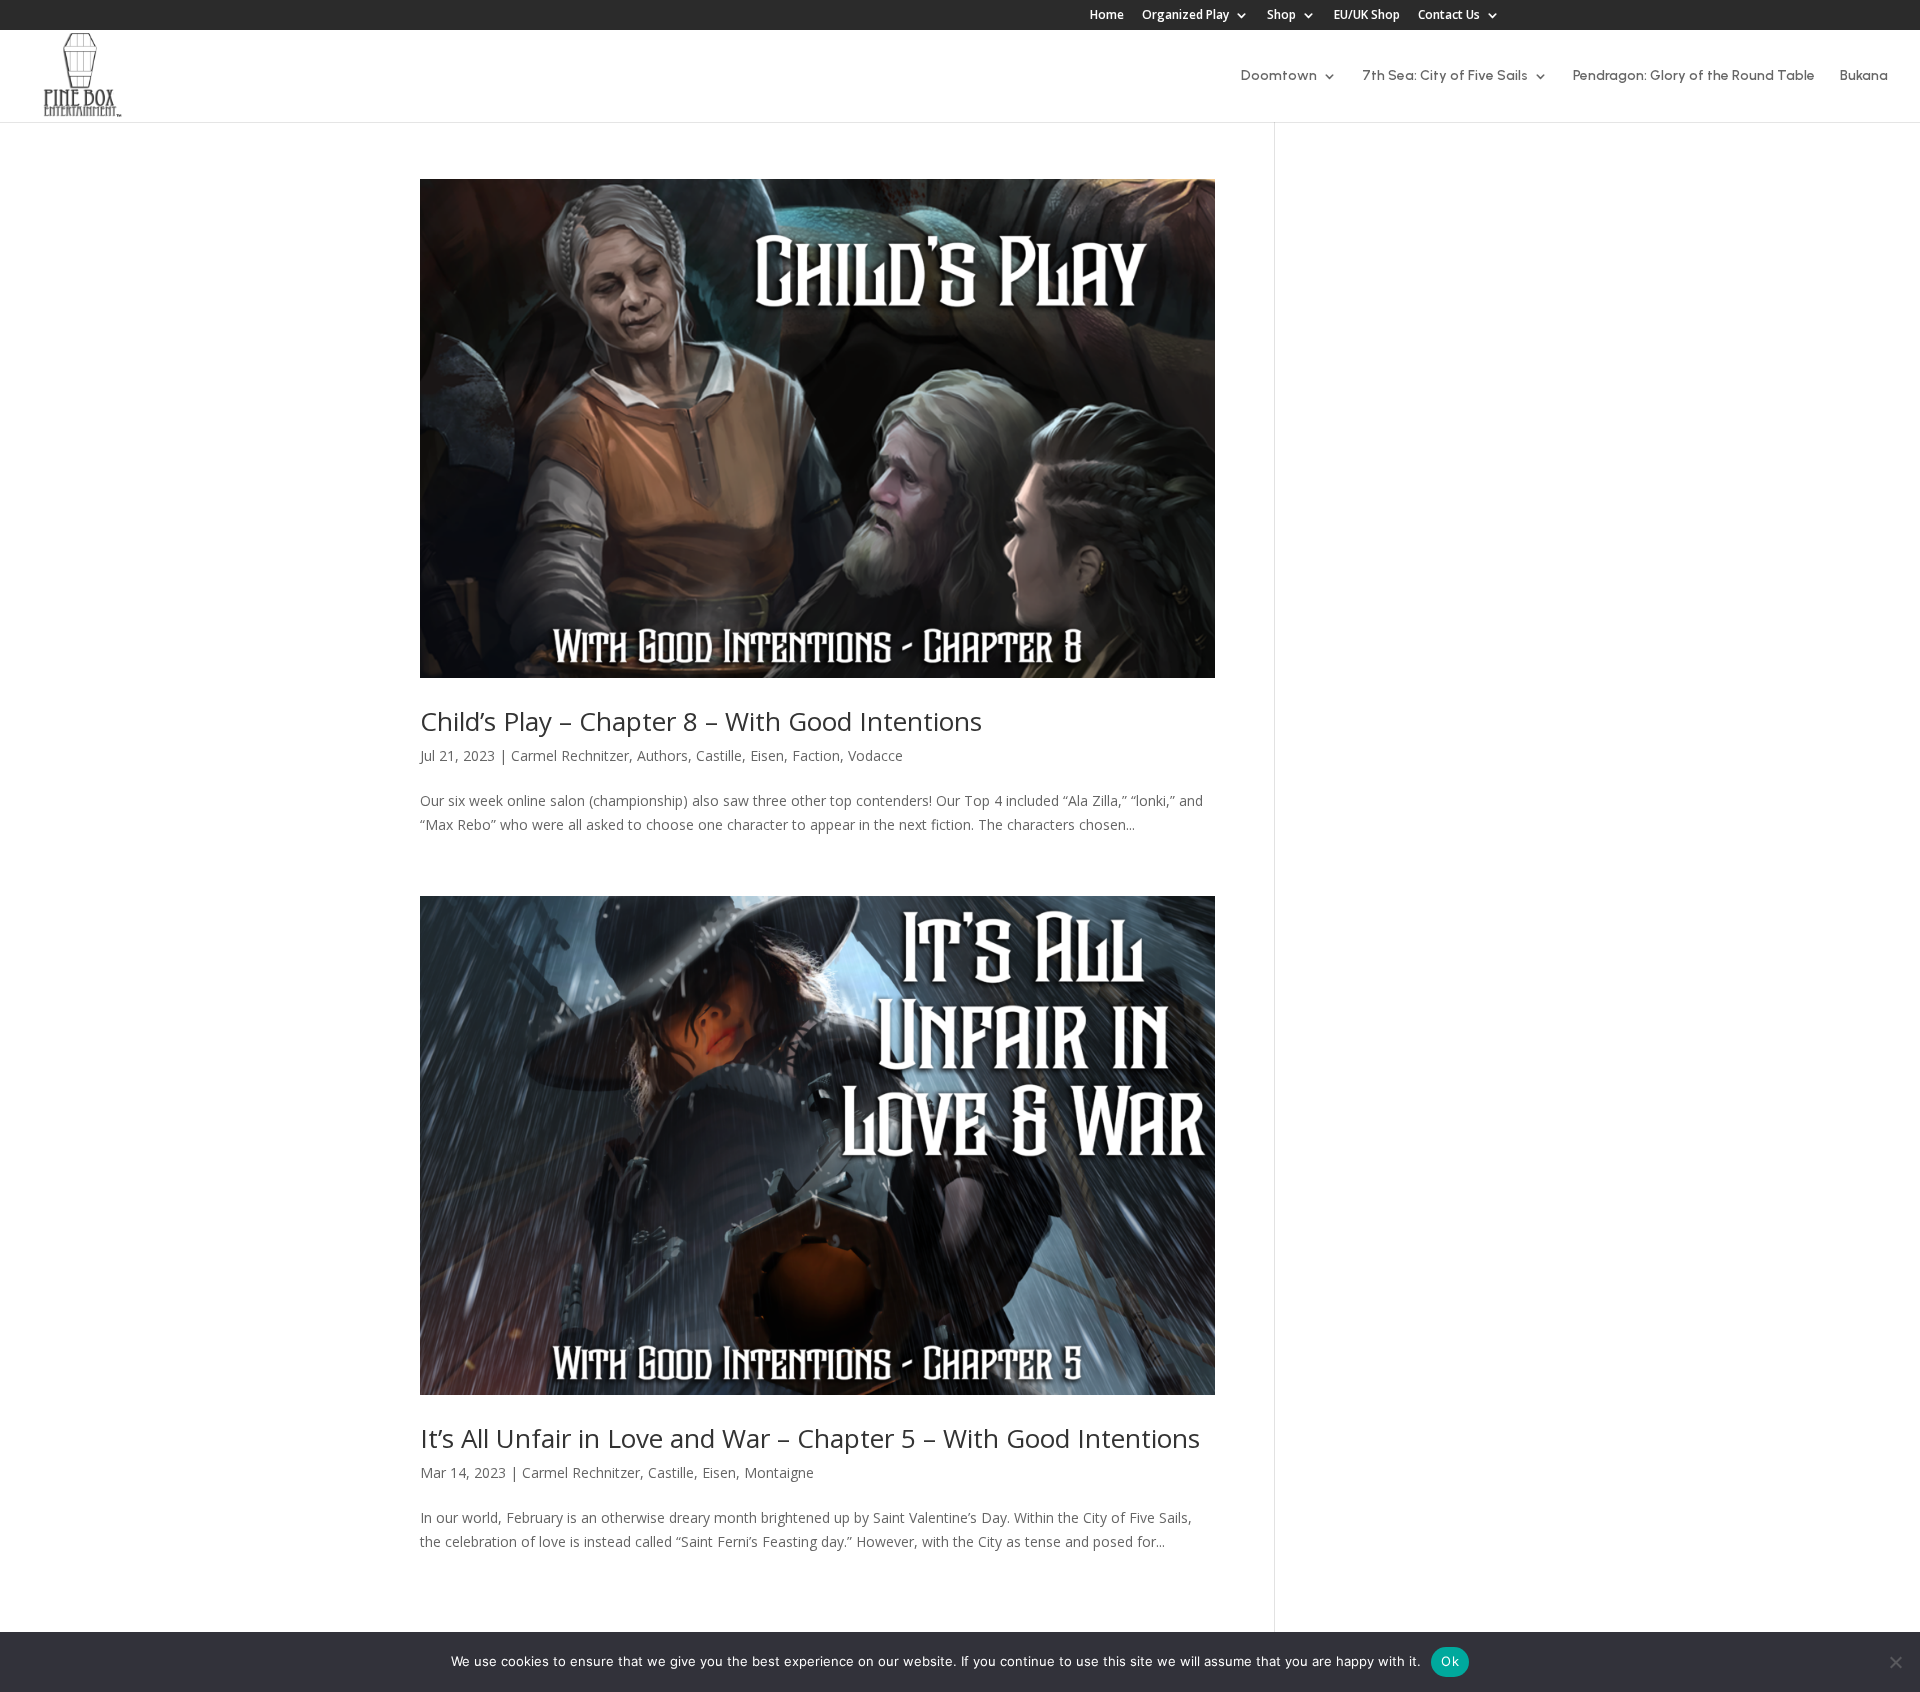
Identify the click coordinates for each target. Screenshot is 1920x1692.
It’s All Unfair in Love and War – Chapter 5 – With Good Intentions (810, 1438)
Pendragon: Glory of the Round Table (1694, 76)
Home (1107, 16)
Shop (1281, 16)
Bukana (1864, 76)
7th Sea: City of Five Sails (1445, 76)
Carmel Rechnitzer (570, 755)
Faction (816, 755)
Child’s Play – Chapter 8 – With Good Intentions (701, 721)
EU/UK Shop (1367, 16)
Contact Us (1449, 16)
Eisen (767, 755)
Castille (719, 755)
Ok (1450, 1661)
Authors (662, 755)
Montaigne (779, 1472)
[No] (1895, 1662)
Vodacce (875, 755)
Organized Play (1185, 16)
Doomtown (1279, 76)
